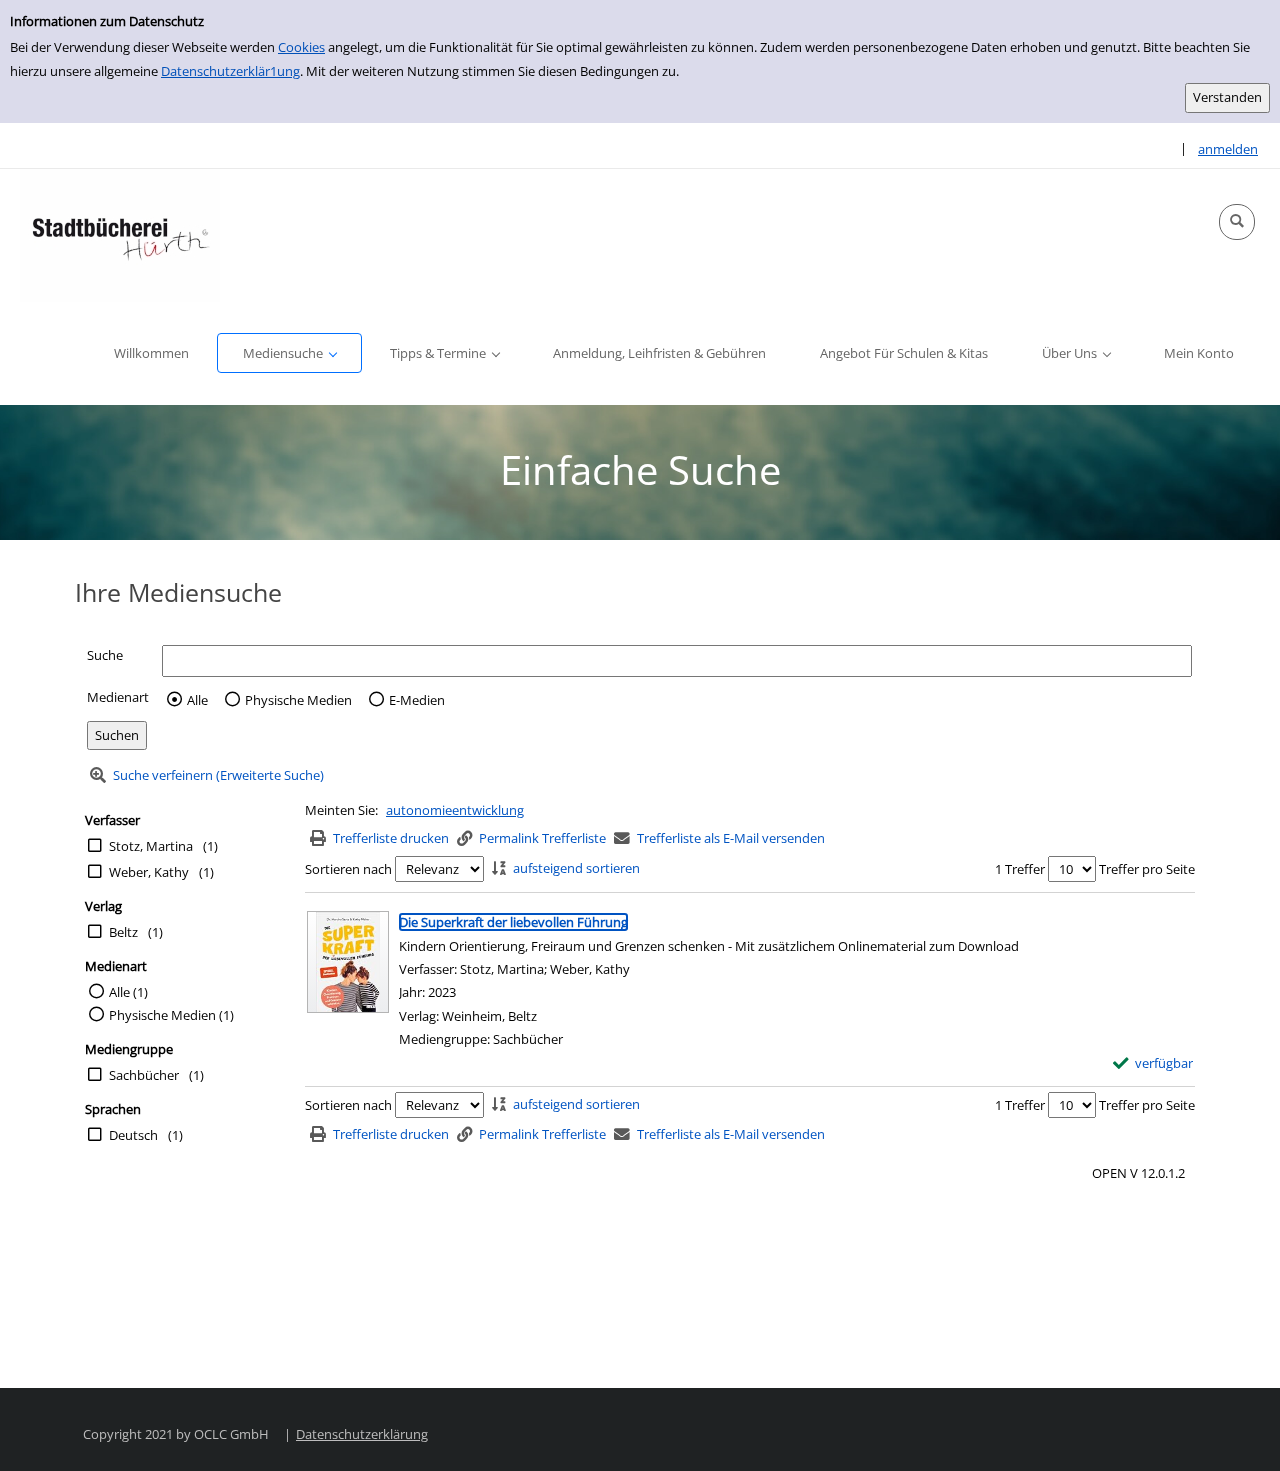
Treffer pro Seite (1147, 869)
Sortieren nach (348, 869)
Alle (197, 700)
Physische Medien (298, 700)
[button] (1237, 222)
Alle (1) (128, 992)
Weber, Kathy (149, 872)
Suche (105, 655)
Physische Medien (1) (171, 1015)
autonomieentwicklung (455, 810)
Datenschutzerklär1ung (230, 71)
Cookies (301, 47)
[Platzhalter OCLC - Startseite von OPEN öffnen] (120, 235)
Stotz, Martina (151, 846)
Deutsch (133, 1135)
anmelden (1228, 149)
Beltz (123, 932)
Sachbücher (144, 1075)
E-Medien (417, 700)
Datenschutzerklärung (362, 1434)
